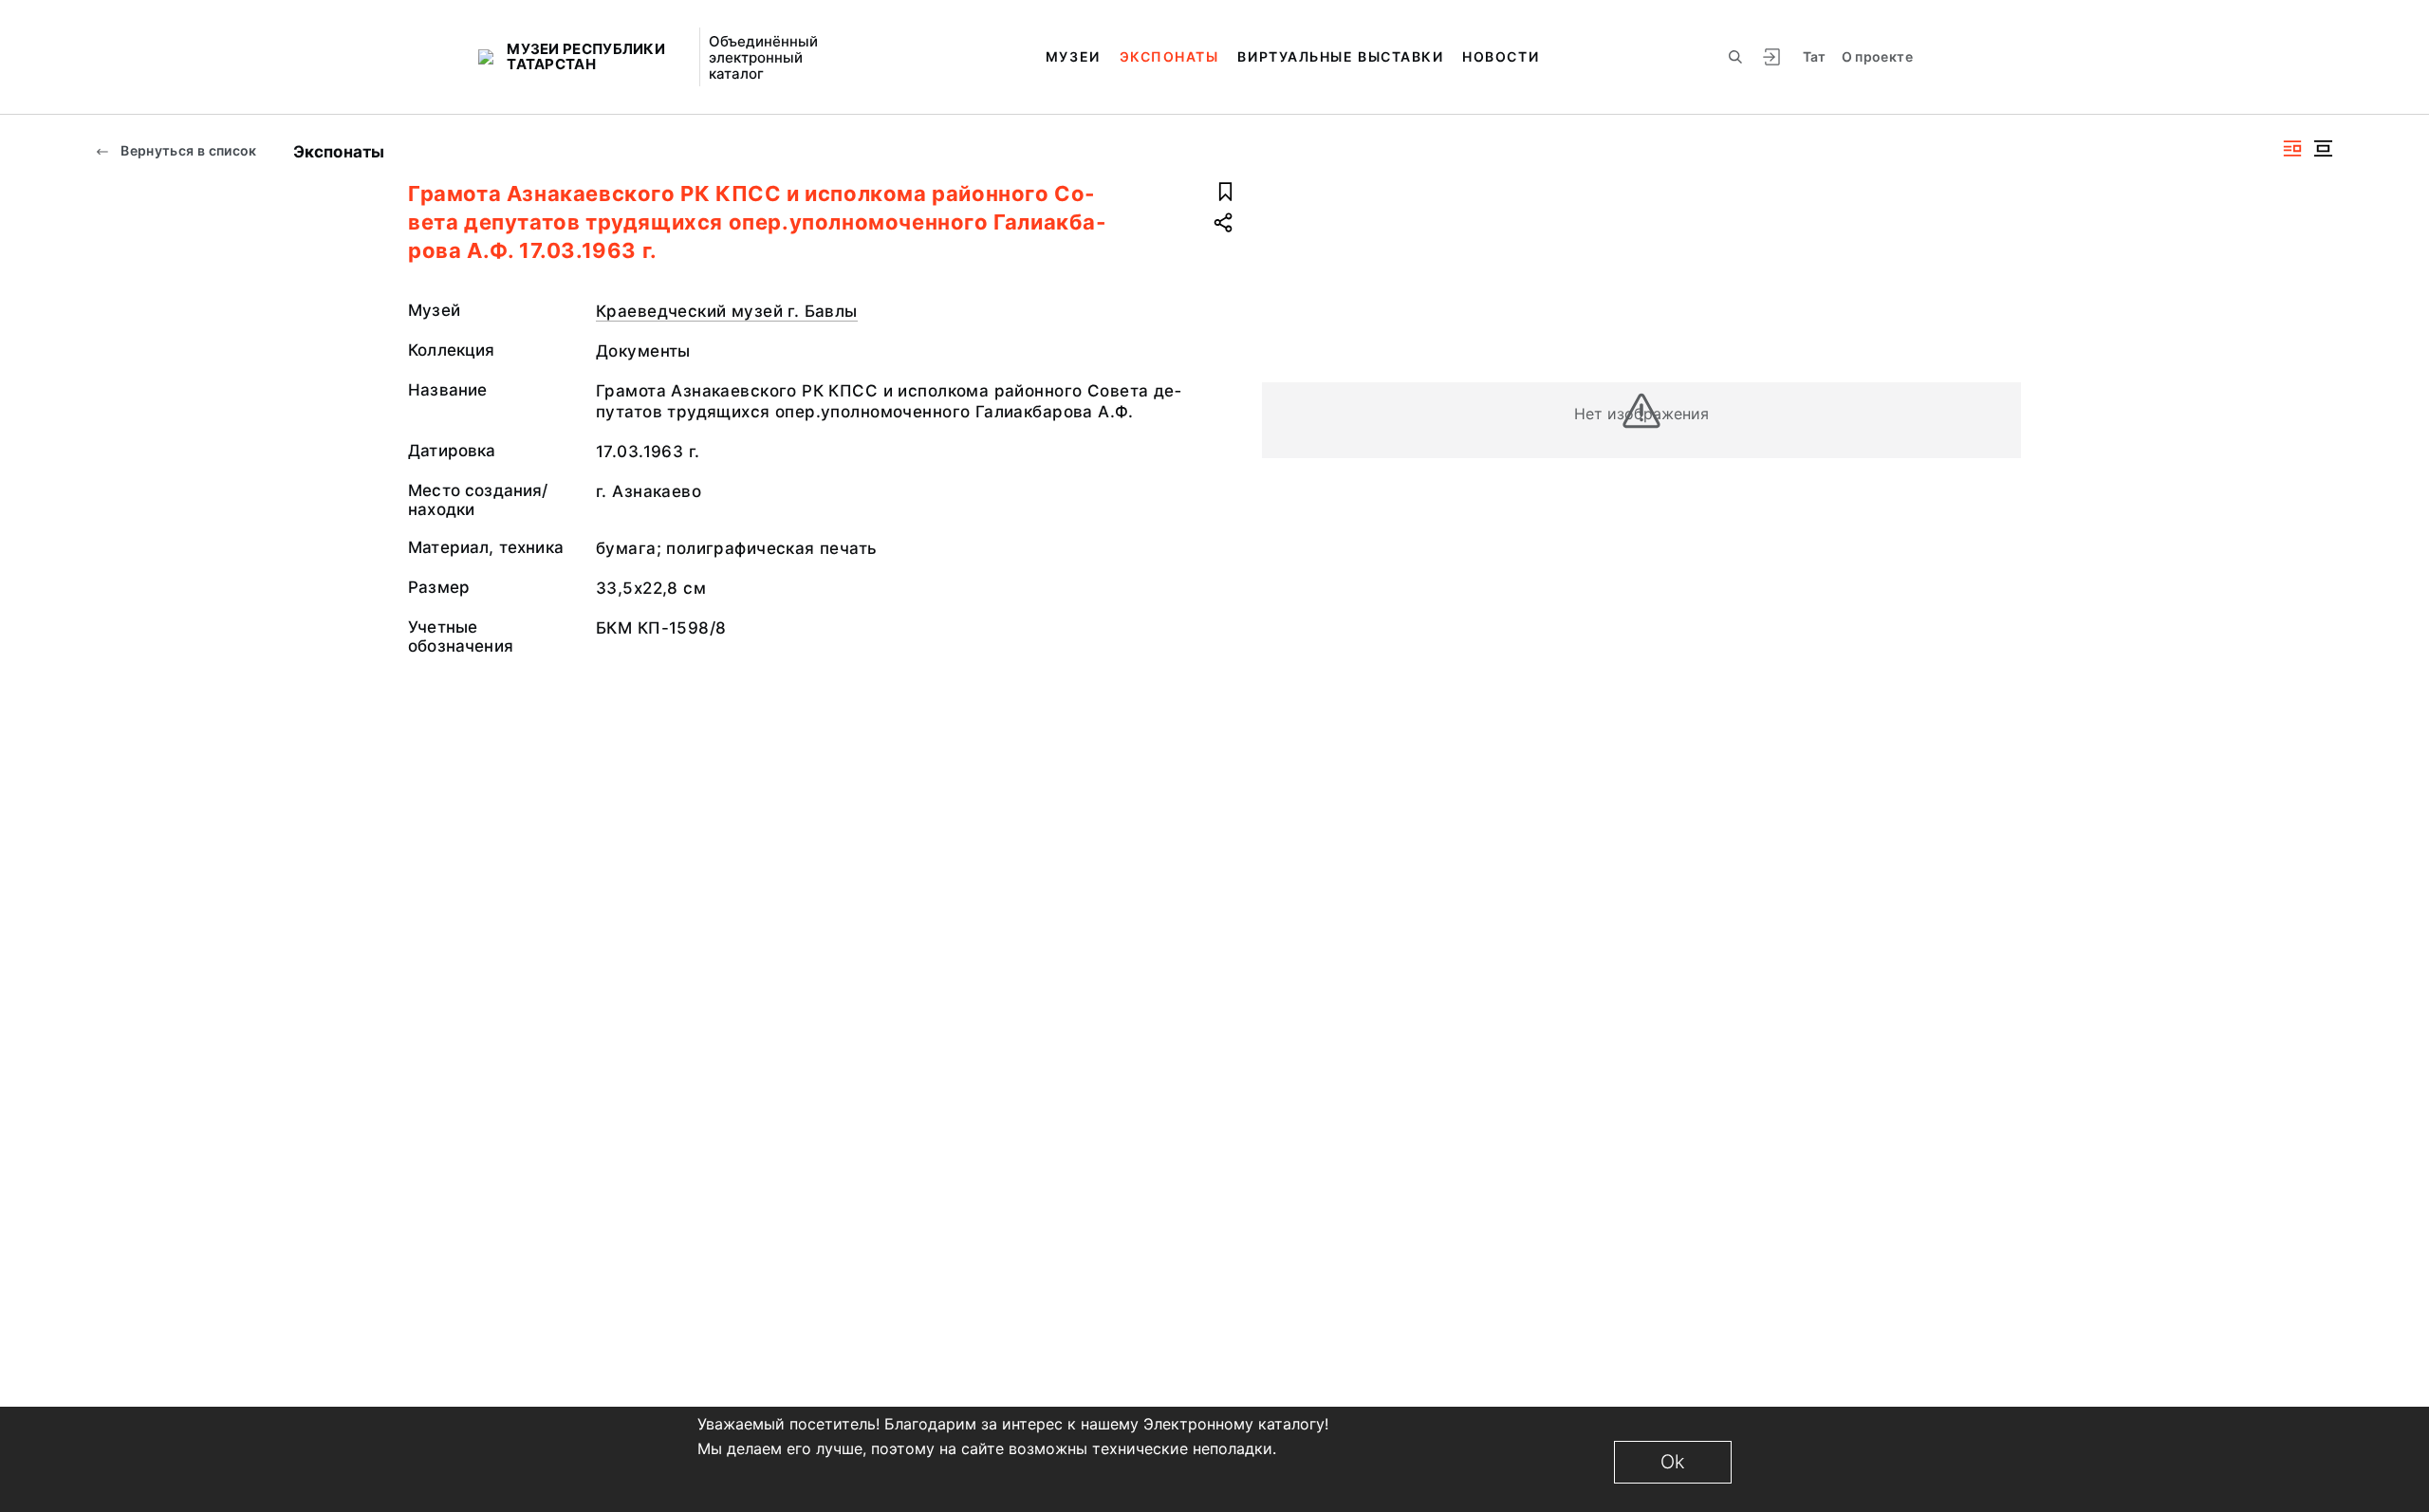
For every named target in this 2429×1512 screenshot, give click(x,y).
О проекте (1877, 56)
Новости (1501, 56)
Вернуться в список (187, 150)
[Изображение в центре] (2323, 148)
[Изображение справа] (2292, 148)
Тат (1815, 56)
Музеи (1073, 56)
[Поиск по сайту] (1735, 57)
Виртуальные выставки (1340, 56)
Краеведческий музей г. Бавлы (727, 311)
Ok (1673, 1462)
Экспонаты (1169, 56)
